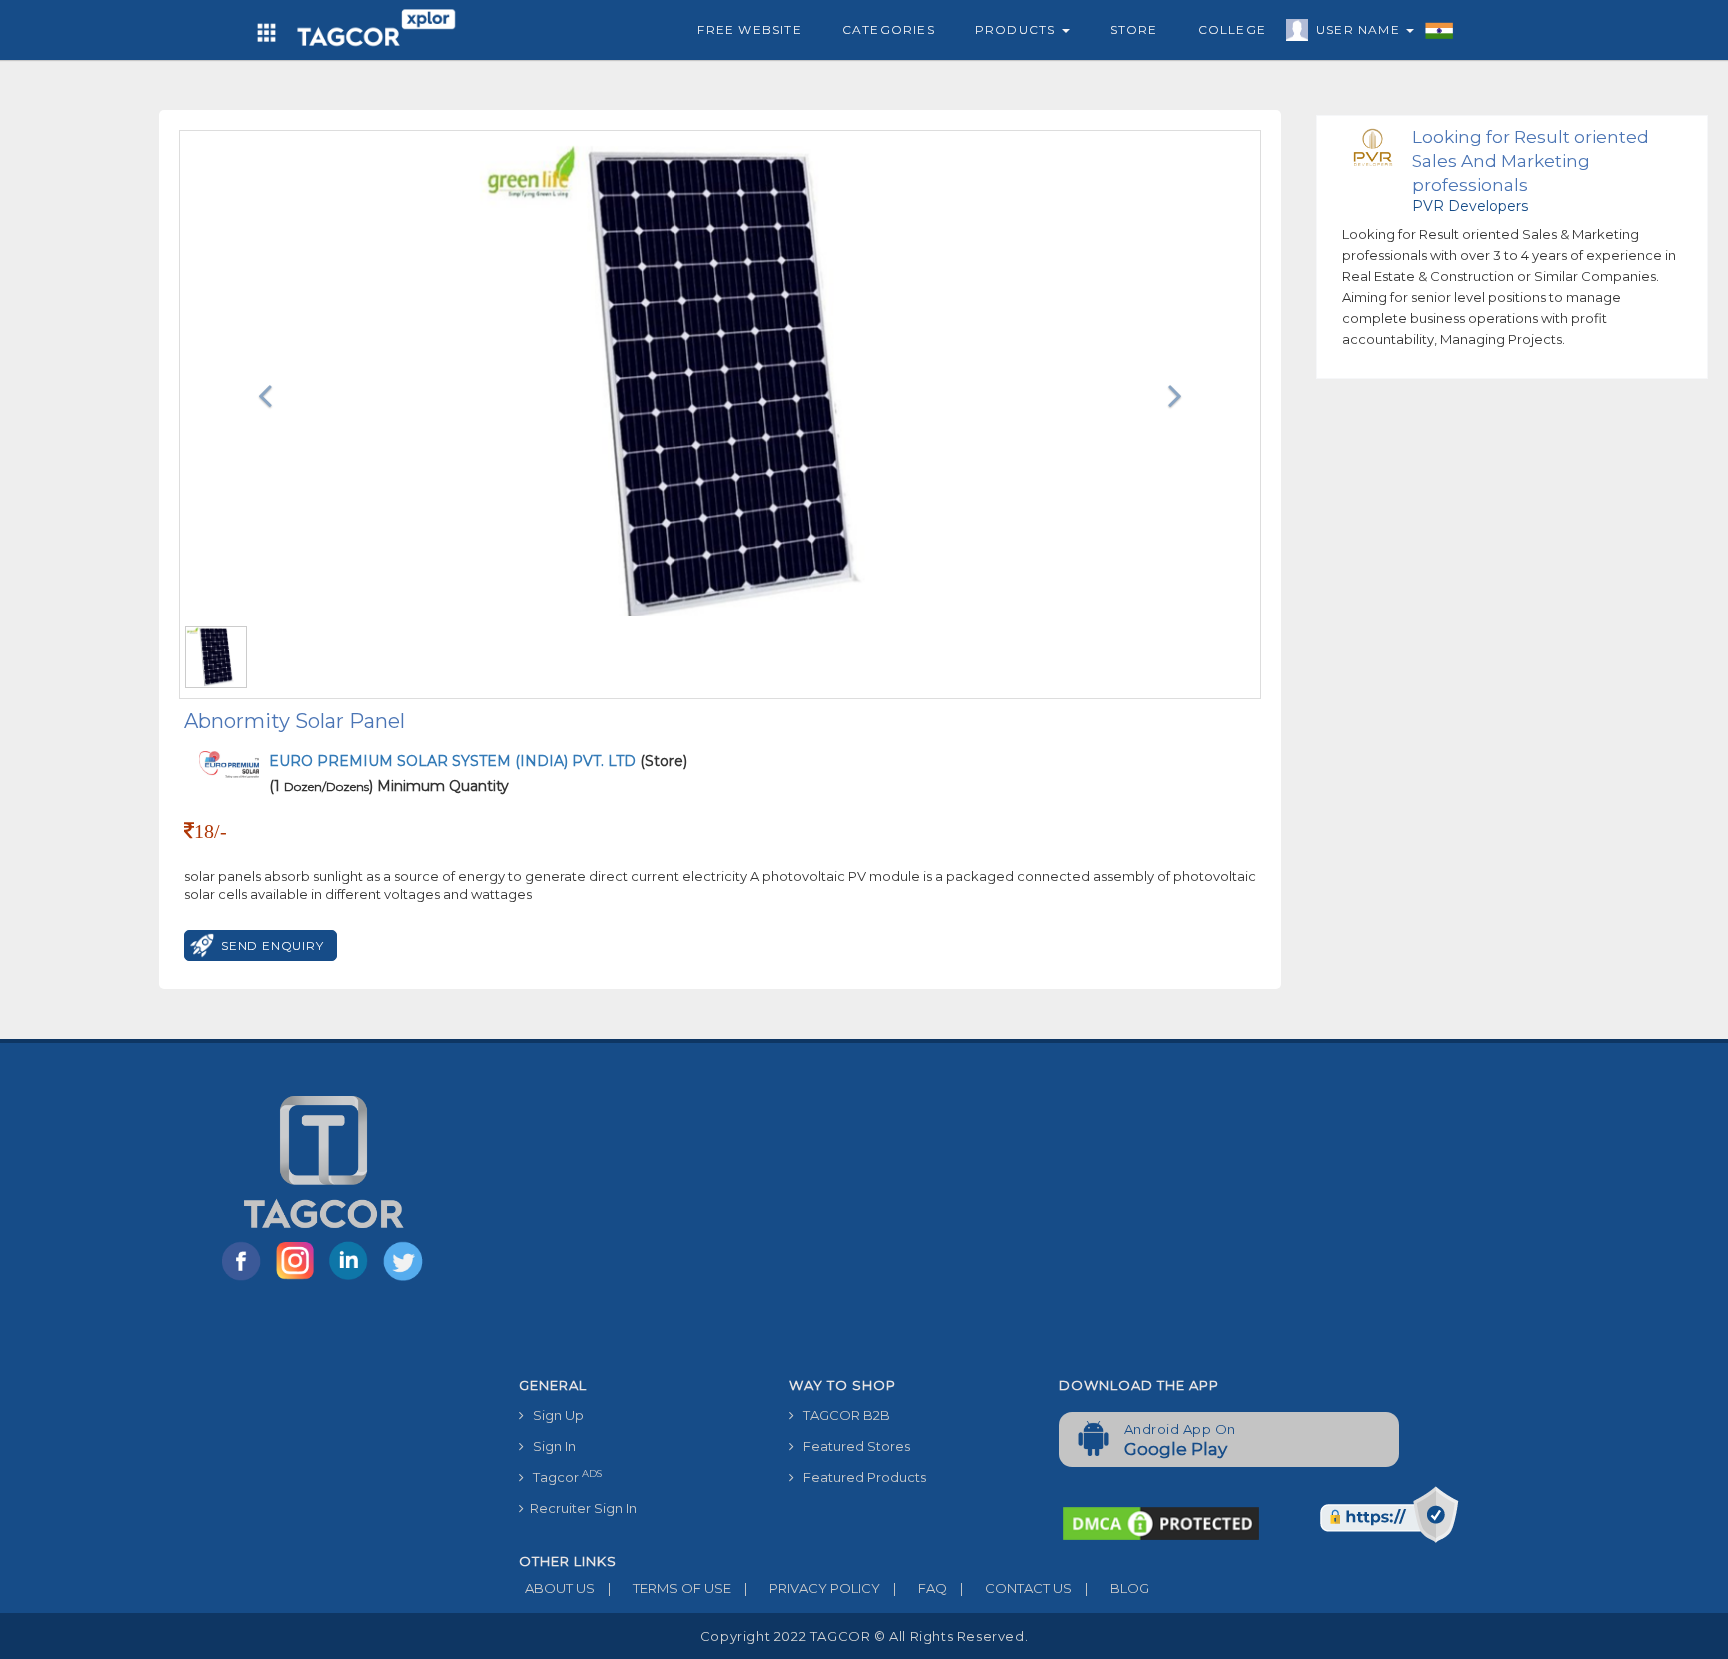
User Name (1360, 29)
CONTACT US (1016, 1588)
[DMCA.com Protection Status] (1161, 1522)
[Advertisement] (1044, 1218)
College (1232, 29)
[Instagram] (299, 1279)
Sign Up (554, 1415)
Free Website (749, 29)
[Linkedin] (353, 1279)
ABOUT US (557, 1588)
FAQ (920, 1588)
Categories (888, 29)
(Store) (478, 761)
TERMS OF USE (669, 1588)
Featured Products (860, 1477)
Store (1134, 29)
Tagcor (563, 1476)
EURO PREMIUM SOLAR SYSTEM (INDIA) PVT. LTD (454, 761)
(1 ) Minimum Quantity (389, 786)
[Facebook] (245, 1279)
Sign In (550, 1446)
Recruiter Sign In (580, 1508)
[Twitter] (405, 1279)
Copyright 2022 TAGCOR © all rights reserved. (864, 1636)
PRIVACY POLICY (812, 1588)
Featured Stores (852, 1446)
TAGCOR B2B (842, 1415)
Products (1017, 29)
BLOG (1117, 1588)
